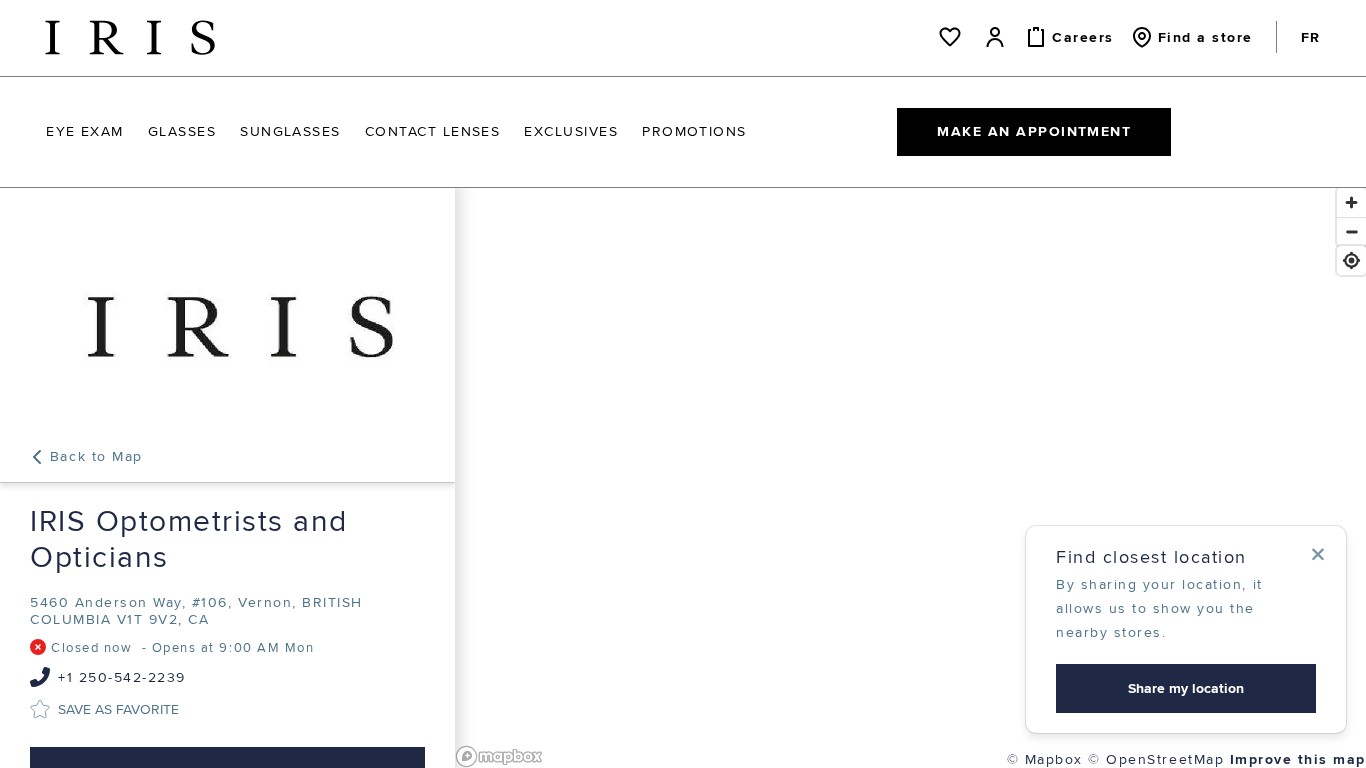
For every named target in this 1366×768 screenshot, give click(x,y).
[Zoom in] (1351, 202)
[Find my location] (1351, 260)
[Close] (1318, 554)
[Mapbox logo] (499, 756)
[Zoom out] (1351, 231)
